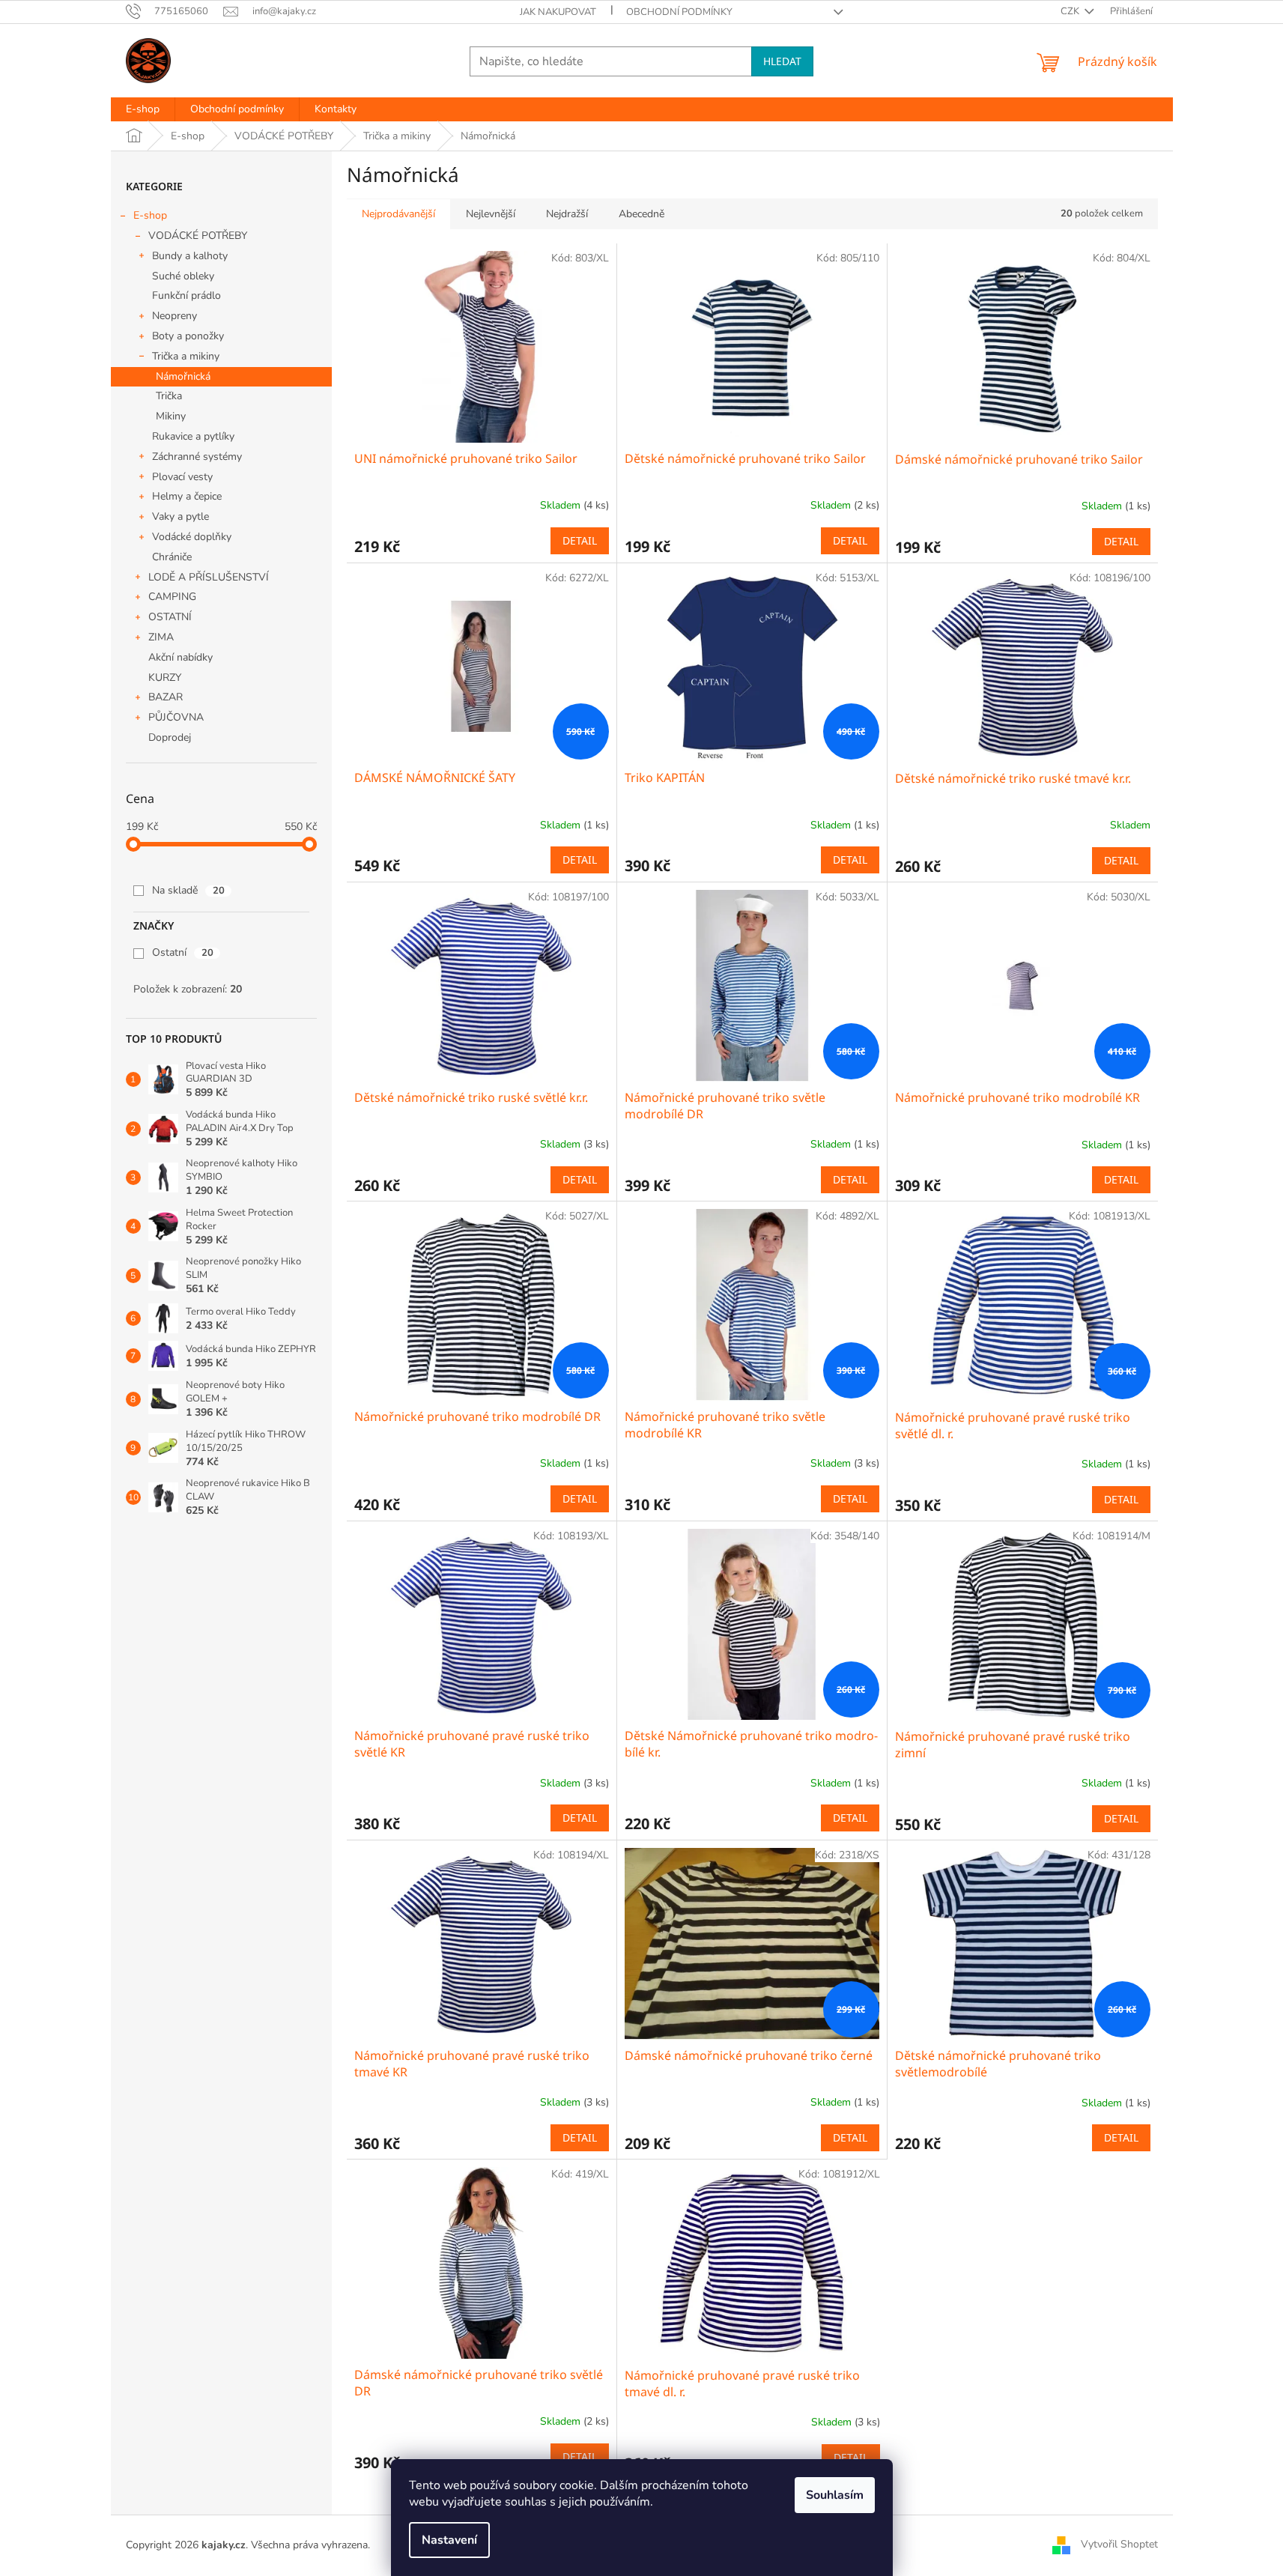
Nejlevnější (491, 214)
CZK (1071, 11)
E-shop (150, 215)
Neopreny (175, 316)
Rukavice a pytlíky (193, 436)
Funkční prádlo (186, 296)
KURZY (165, 678)
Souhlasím (835, 2495)
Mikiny (171, 416)
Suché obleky (183, 276)
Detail (580, 540)
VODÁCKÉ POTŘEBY (198, 236)
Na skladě (188, 890)
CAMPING (172, 597)
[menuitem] (143, 109)
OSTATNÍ (170, 617)
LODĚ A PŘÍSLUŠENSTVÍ (209, 577)
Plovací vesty (182, 477)
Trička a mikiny (186, 356)
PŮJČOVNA (176, 717)
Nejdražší (567, 214)
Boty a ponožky (188, 336)
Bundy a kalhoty (190, 256)
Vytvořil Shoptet (1119, 2545)
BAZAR (166, 697)
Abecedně (641, 214)
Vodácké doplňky (192, 537)
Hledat (782, 61)
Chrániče (172, 557)
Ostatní (183, 952)
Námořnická (183, 376)
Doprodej (170, 737)
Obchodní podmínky (679, 12)
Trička (169, 396)
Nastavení (449, 2540)
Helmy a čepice (187, 496)
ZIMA (161, 637)
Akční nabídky (181, 657)
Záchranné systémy (197, 457)
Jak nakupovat (558, 12)
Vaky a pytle (181, 516)
